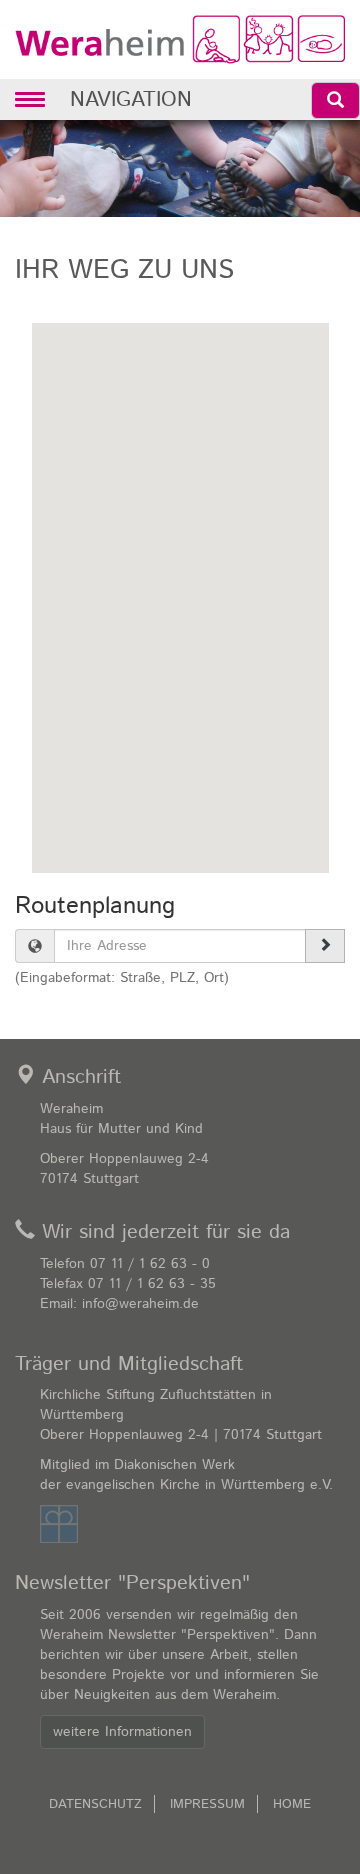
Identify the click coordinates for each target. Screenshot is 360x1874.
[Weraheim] (180, 39)
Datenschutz (95, 1804)
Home (292, 1804)
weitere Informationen (122, 1732)
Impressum (207, 1804)
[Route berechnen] (325, 946)
